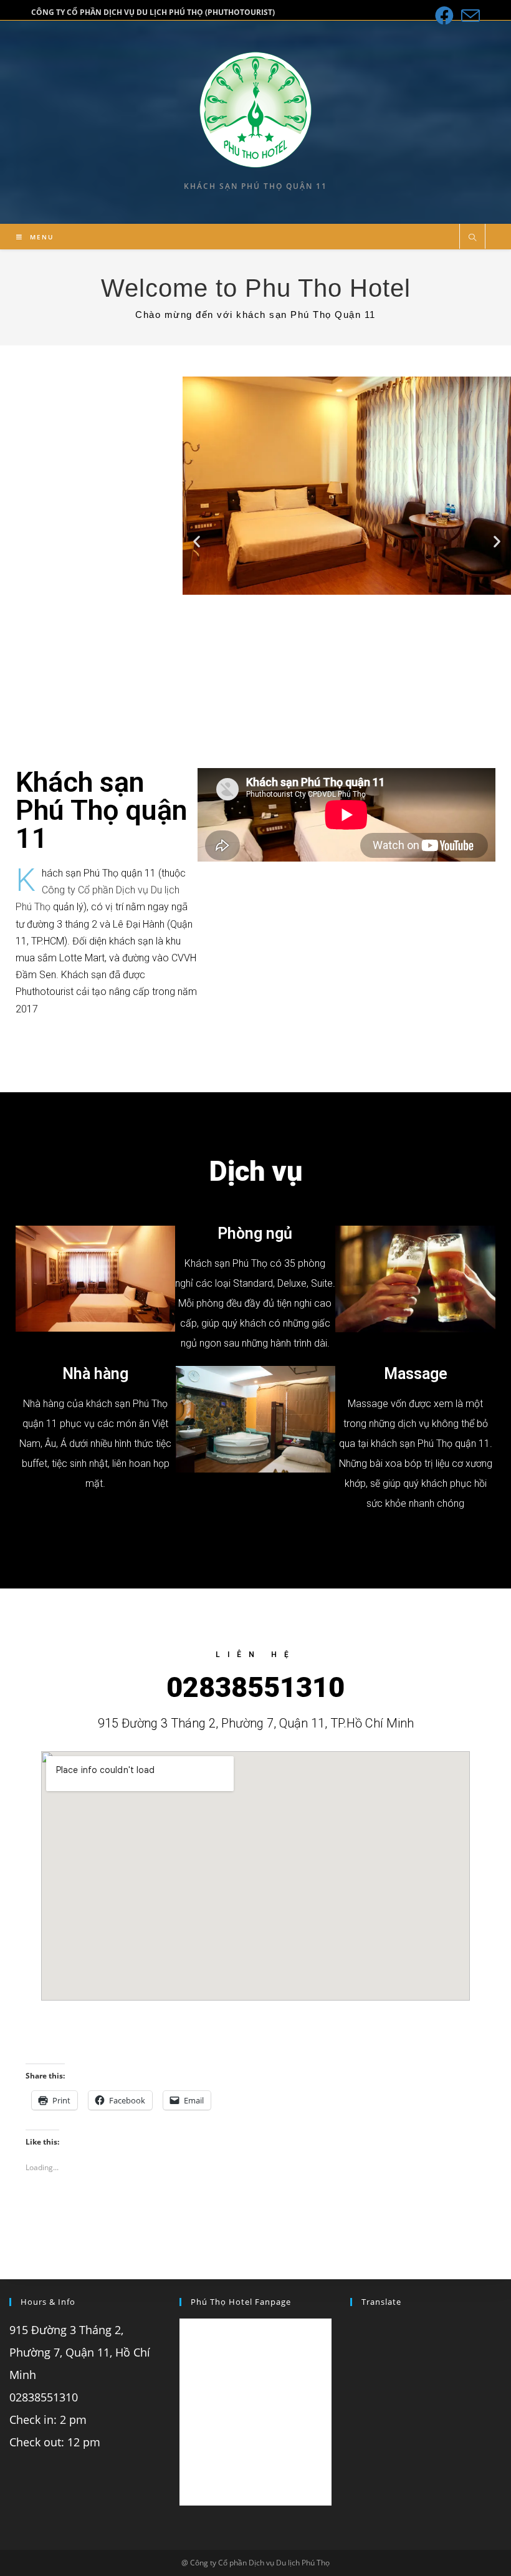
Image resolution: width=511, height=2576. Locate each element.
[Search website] (472, 238)
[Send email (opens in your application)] (469, 16)
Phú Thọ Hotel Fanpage (241, 2302)
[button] (197, 541)
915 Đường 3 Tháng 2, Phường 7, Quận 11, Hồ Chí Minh (80, 2352)
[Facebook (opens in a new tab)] (444, 16)
